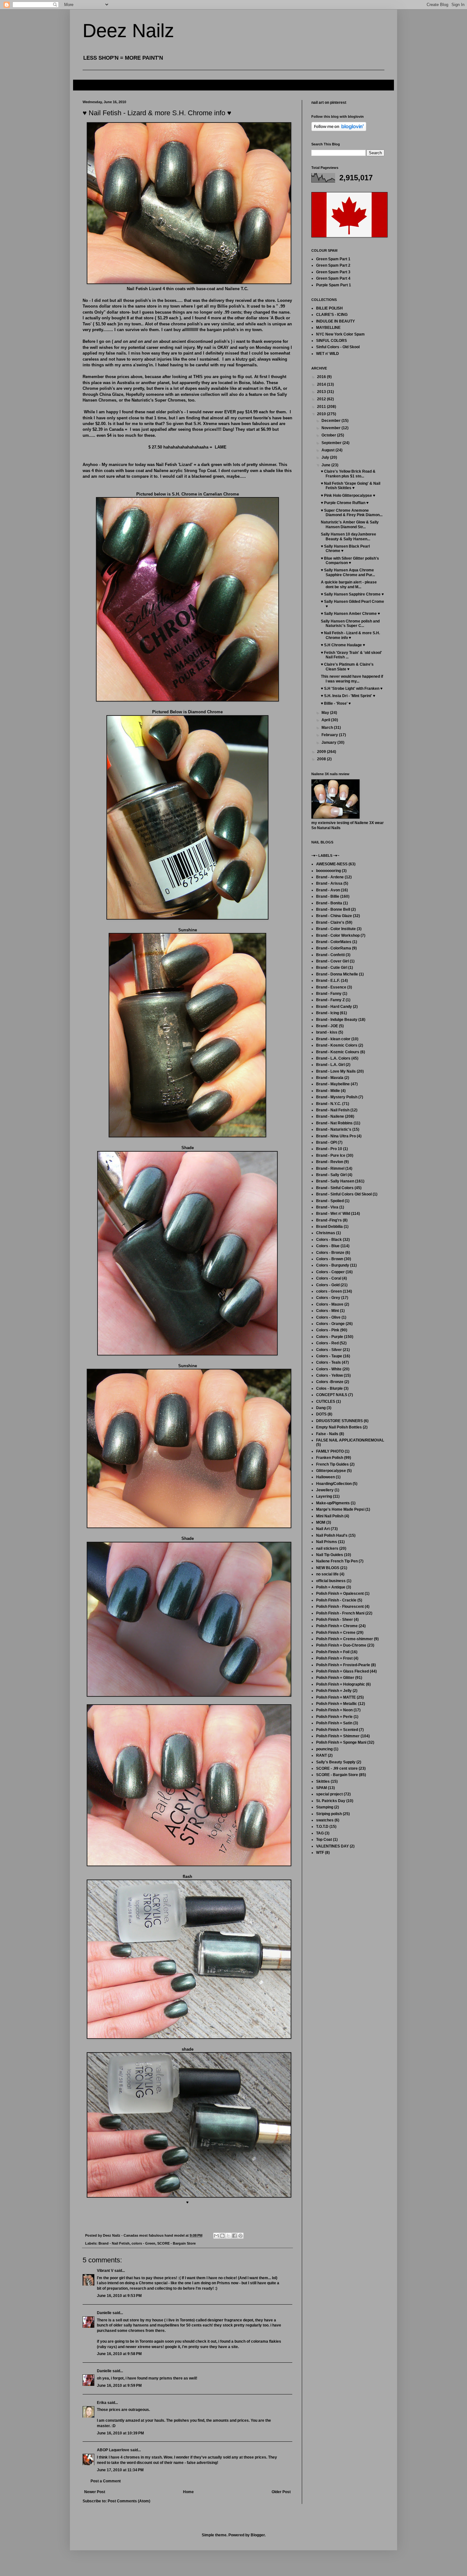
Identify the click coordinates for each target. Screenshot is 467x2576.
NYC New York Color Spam (340, 334)
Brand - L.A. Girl (330, 1065)
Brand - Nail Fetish (114, 2243)
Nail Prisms (327, 1542)
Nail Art (323, 1529)
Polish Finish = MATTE (336, 1697)
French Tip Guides (332, 1464)
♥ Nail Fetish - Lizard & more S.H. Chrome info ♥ (350, 635)
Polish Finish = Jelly (334, 1691)
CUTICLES (326, 1401)
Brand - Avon (328, 890)
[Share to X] (228, 2236)
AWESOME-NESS (332, 864)
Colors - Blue (328, 1246)
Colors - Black (329, 1240)
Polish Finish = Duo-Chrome (341, 1645)
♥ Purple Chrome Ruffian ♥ (345, 503)
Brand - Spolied (330, 1201)
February (330, 735)
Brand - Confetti (330, 955)
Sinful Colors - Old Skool (338, 347)
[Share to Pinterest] (240, 2236)
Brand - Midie (328, 1091)
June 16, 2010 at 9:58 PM (119, 2354)
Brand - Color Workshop (338, 935)
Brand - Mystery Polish (337, 1097)
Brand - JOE (327, 1026)
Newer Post (95, 2492)
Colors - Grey (328, 1298)
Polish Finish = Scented (337, 1730)
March (328, 728)
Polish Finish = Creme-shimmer (345, 1639)
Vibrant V (105, 2271)
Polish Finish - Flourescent (340, 1607)
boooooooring (328, 871)
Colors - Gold (328, 1285)
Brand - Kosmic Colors (337, 1045)
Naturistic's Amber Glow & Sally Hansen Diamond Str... (350, 524)
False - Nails (327, 1434)
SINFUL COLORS (332, 341)
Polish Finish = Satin (334, 1723)
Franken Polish (330, 1458)
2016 (322, 377)
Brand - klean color (333, 1039)
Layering (324, 1496)
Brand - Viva (327, 1207)
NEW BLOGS (328, 1568)
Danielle (104, 2313)
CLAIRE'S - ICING (332, 315)
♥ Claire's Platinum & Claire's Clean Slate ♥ (347, 667)
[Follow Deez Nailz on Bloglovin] (339, 130)
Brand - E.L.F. (328, 981)
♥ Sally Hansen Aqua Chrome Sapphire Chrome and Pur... (348, 572)
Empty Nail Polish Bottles (339, 1427)
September (332, 443)
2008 (322, 759)
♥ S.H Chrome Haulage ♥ (343, 645)
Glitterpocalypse (331, 1471)
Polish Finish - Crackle (336, 1600)
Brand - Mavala (330, 1078)
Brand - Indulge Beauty (337, 1020)
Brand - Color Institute (336, 929)
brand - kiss (327, 1032)
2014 (322, 384)
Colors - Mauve (330, 1304)
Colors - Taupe (329, 1356)
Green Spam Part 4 (333, 278)
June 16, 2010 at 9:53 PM (119, 2296)
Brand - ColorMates (334, 942)
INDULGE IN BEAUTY (335, 321)
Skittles (323, 1781)
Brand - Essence (331, 987)
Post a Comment (106, 2481)
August (328, 450)
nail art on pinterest (329, 103)
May (326, 713)
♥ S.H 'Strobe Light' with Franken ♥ (352, 689)
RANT (321, 1755)
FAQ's (84, 85)
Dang (321, 1408)
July (326, 457)
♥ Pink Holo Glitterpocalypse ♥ (348, 496)
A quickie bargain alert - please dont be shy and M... (349, 584)
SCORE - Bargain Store (176, 2243)
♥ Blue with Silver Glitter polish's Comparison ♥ (350, 561)
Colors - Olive (328, 1317)
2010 (322, 414)
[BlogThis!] (222, 2236)
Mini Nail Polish (330, 1516)
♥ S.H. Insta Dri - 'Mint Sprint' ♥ (348, 696)
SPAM (321, 1788)
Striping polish (329, 1814)
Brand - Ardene (330, 877)
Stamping (325, 1807)
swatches (325, 1820)
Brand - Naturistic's (334, 1129)
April (326, 720)
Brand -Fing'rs (329, 1220)
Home (188, 2492)
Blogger (258, 2535)
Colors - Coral (329, 1278)
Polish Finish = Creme (336, 1633)
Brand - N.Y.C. (329, 1104)
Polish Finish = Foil (333, 1652)
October (329, 435)
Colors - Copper (330, 1272)
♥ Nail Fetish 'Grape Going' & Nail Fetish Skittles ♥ (351, 486)
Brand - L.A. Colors (333, 1058)
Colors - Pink (328, 1330)
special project (329, 1794)
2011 (322, 407)
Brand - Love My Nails (336, 1071)
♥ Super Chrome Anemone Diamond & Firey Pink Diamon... (352, 513)
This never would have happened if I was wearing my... (352, 679)
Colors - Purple (330, 1337)
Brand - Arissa (329, 883)
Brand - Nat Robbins (334, 1123)
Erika (102, 2403)
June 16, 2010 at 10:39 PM (120, 2433)
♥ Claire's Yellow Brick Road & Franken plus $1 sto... (348, 474)
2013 (322, 392)
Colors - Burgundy (333, 1265)
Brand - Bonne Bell (333, 909)
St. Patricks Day (331, 1801)
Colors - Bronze (330, 1253)
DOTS (321, 1414)
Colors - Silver (329, 1350)
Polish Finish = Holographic (341, 1684)
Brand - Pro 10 (329, 1149)
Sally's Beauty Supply (336, 1762)
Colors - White (329, 1369)
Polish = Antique (331, 1587)
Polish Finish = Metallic (337, 1704)
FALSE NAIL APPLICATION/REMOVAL (350, 1440)
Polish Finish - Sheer (335, 1620)
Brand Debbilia (329, 1227)
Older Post (281, 2492)
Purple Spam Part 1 (334, 285)
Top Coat (324, 1840)
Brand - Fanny (329, 994)
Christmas (326, 1233)
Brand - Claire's (330, 922)
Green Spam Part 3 (333, 272)
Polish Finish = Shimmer (338, 1736)
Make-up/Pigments (333, 1503)
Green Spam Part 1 (333, 259)
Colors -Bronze (330, 1382)
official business (331, 1581)
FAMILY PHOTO (330, 1451)
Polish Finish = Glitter (335, 1678)
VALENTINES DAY (332, 1846)
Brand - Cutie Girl (332, 968)
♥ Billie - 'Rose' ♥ (336, 703)
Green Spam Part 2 (333, 265)
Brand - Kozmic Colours (338, 1052)
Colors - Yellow (329, 1375)
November (332, 428)
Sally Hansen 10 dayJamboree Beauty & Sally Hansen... (349, 536)
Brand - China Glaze (334, 916)
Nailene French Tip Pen (337, 1561)
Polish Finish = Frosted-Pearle (343, 1665)
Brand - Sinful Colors (335, 1188)
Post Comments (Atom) (129, 2501)
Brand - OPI (326, 1142)
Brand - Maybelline (333, 1084)
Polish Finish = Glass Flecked (342, 1671)
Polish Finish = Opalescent (340, 1594)
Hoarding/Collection (334, 1484)
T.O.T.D (322, 1827)
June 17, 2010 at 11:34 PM (120, 2470)
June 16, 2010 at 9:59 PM (119, 2386)
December (332, 421)
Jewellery (325, 1490)
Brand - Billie (328, 896)
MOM (321, 1522)
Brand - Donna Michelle (337, 974)
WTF (320, 1853)
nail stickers (327, 1548)
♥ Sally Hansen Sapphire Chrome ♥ (352, 594)
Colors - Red (327, 1343)
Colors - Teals (328, 1362)
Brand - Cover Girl (332, 961)
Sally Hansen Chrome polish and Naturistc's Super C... (350, 623)
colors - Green (143, 2243)
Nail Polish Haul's (332, 1535)
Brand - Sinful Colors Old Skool (344, 1194)
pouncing (324, 1749)
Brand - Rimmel (330, 1168)
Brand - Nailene (330, 1116)
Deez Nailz (128, 31)
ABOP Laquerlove (113, 2450)
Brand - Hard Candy (334, 1007)
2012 (322, 399)
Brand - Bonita (329, 903)
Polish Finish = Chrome (337, 1626)
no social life (327, 1574)
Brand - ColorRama (334, 948)
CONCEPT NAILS (332, 1395)
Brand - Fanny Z (330, 1000)
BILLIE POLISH (329, 308)
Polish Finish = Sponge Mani (341, 1742)
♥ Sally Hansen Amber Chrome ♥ (350, 614)
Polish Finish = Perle (334, 1717)
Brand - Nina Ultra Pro (336, 1136)
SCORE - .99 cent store (337, 1768)
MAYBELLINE (328, 328)
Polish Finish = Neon (334, 1710)
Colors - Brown (330, 1259)
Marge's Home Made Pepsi (340, 1509)
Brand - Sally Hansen (335, 1181)
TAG (320, 1833)
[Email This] (216, 2236)
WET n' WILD (328, 354)
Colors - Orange (330, 1324)
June (326, 465)
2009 (322, 752)
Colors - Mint (328, 1311)
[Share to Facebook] (234, 2236)
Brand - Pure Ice (331, 1155)
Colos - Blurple (329, 1388)
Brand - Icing (328, 1013)
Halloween (325, 1477)
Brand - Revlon (330, 1162)
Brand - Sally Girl (331, 1175)
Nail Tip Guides (330, 1555)
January (329, 742)
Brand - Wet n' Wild (333, 1214)
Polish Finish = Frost (334, 1658)
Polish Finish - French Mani (340, 1613)
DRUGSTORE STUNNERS (339, 1421)
